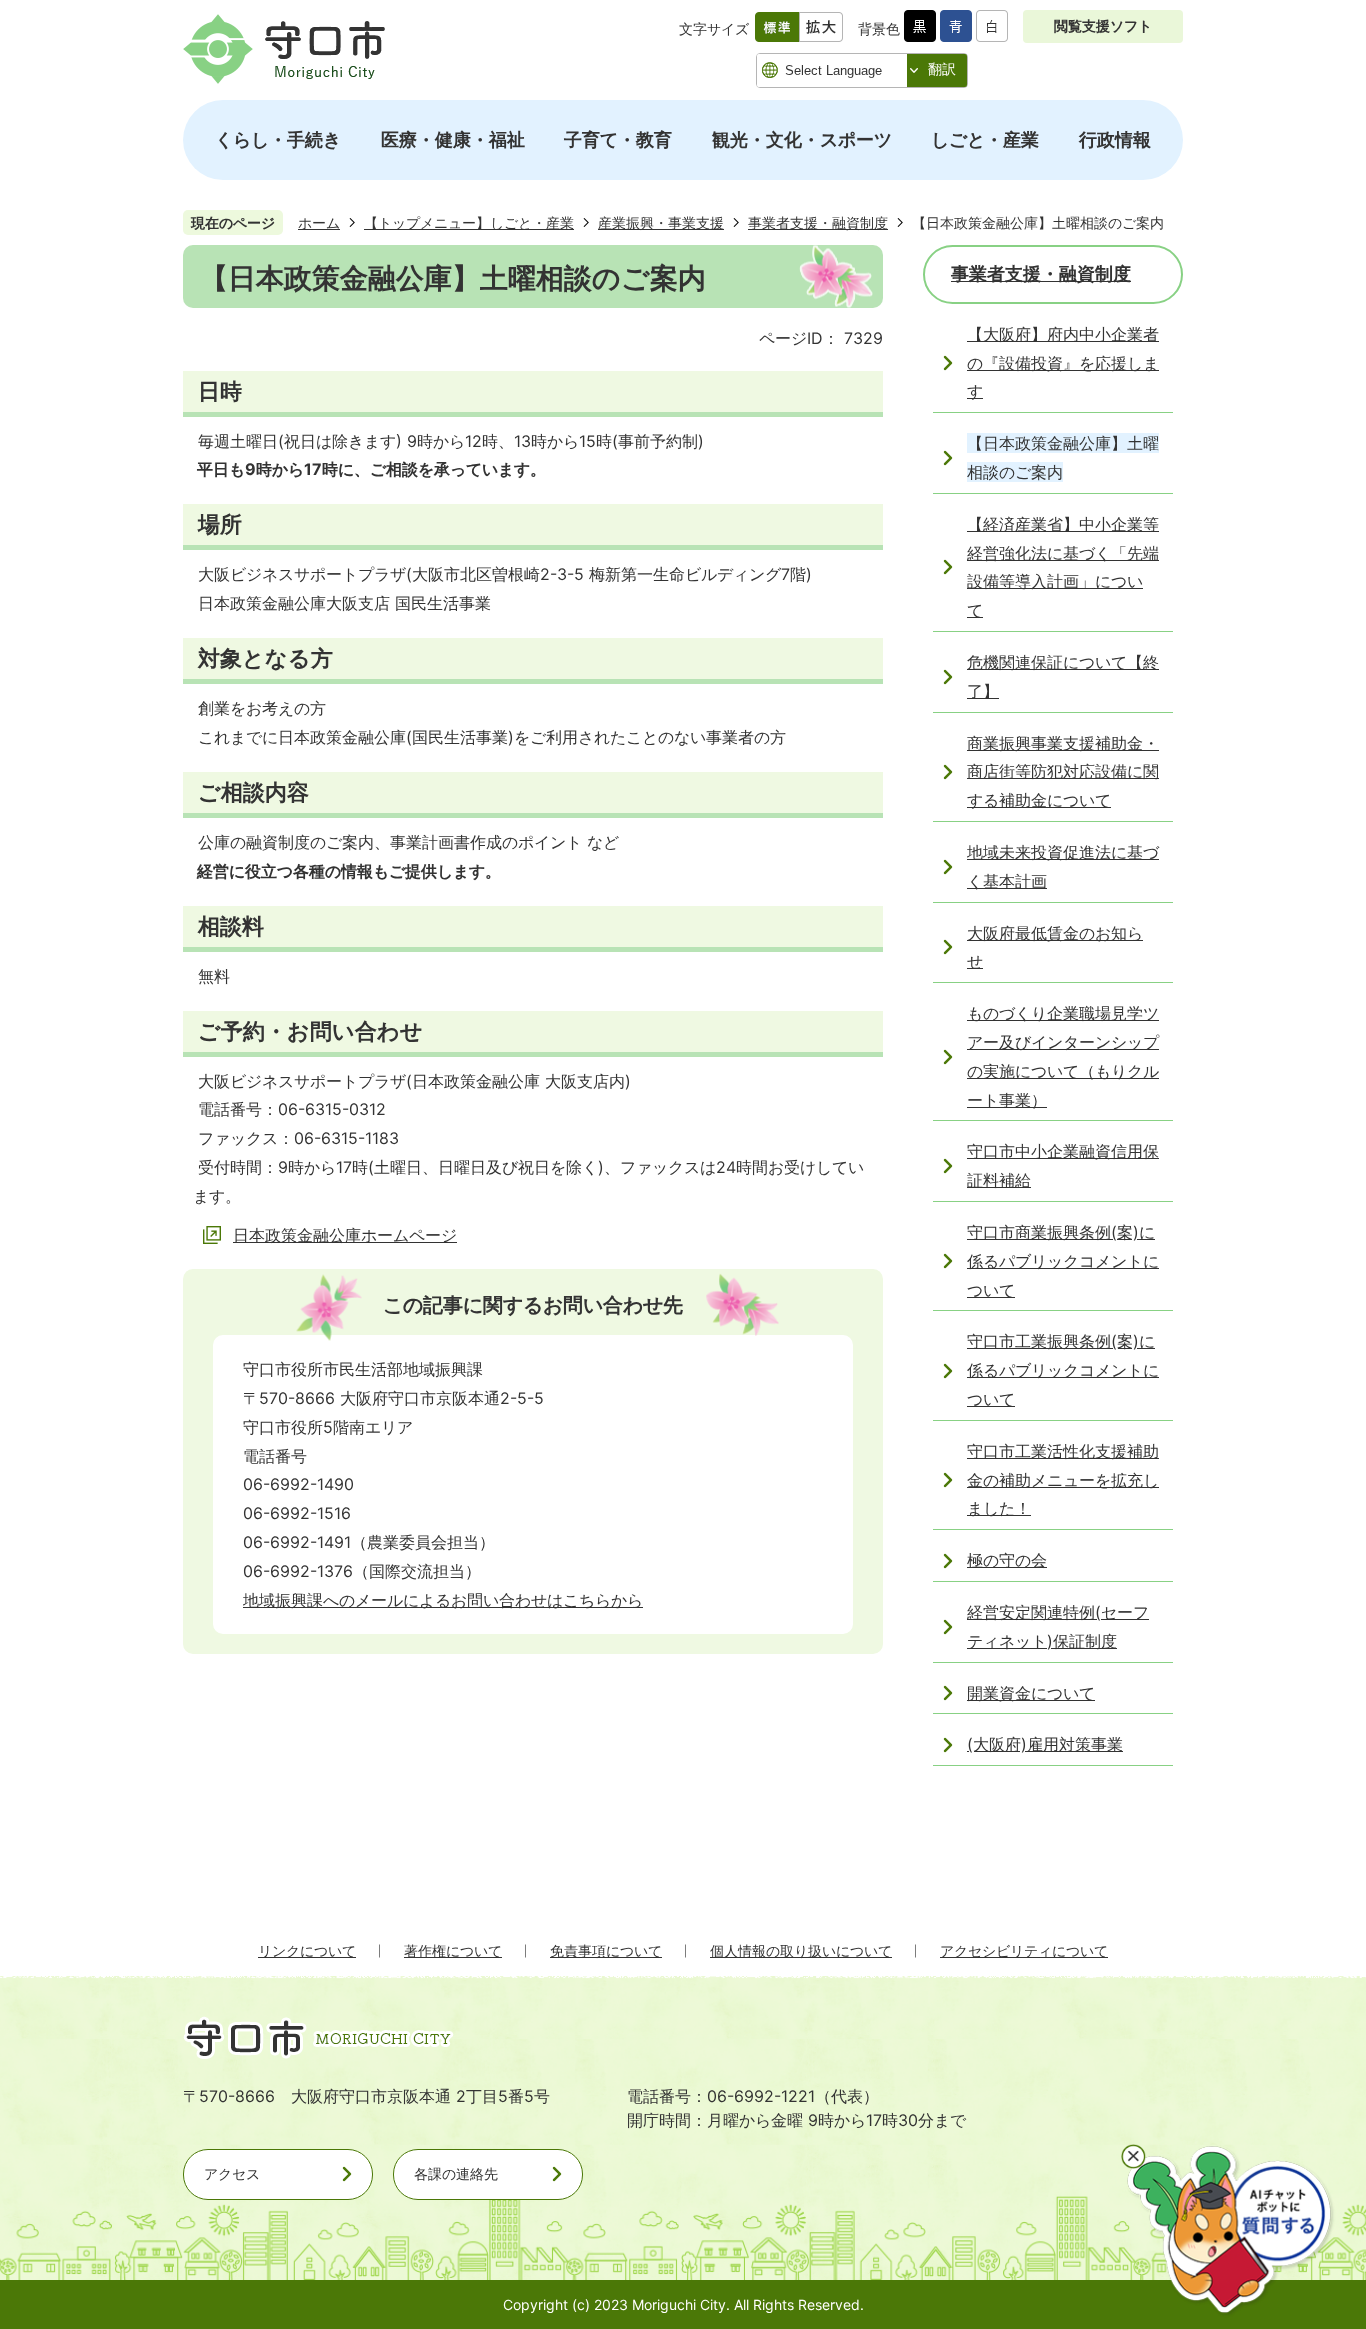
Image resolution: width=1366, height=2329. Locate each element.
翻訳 (942, 69)
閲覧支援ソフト (1103, 25)
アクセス (232, 2173)
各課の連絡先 (456, 2173)
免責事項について (606, 1950)
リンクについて (307, 1950)
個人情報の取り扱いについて (801, 1950)
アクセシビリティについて (1024, 1950)
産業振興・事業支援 (661, 222)
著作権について (453, 1950)
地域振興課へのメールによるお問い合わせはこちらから (443, 1600)
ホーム (319, 222)
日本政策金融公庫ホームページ (345, 1235)
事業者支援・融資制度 (818, 222)
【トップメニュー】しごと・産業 (469, 222)
